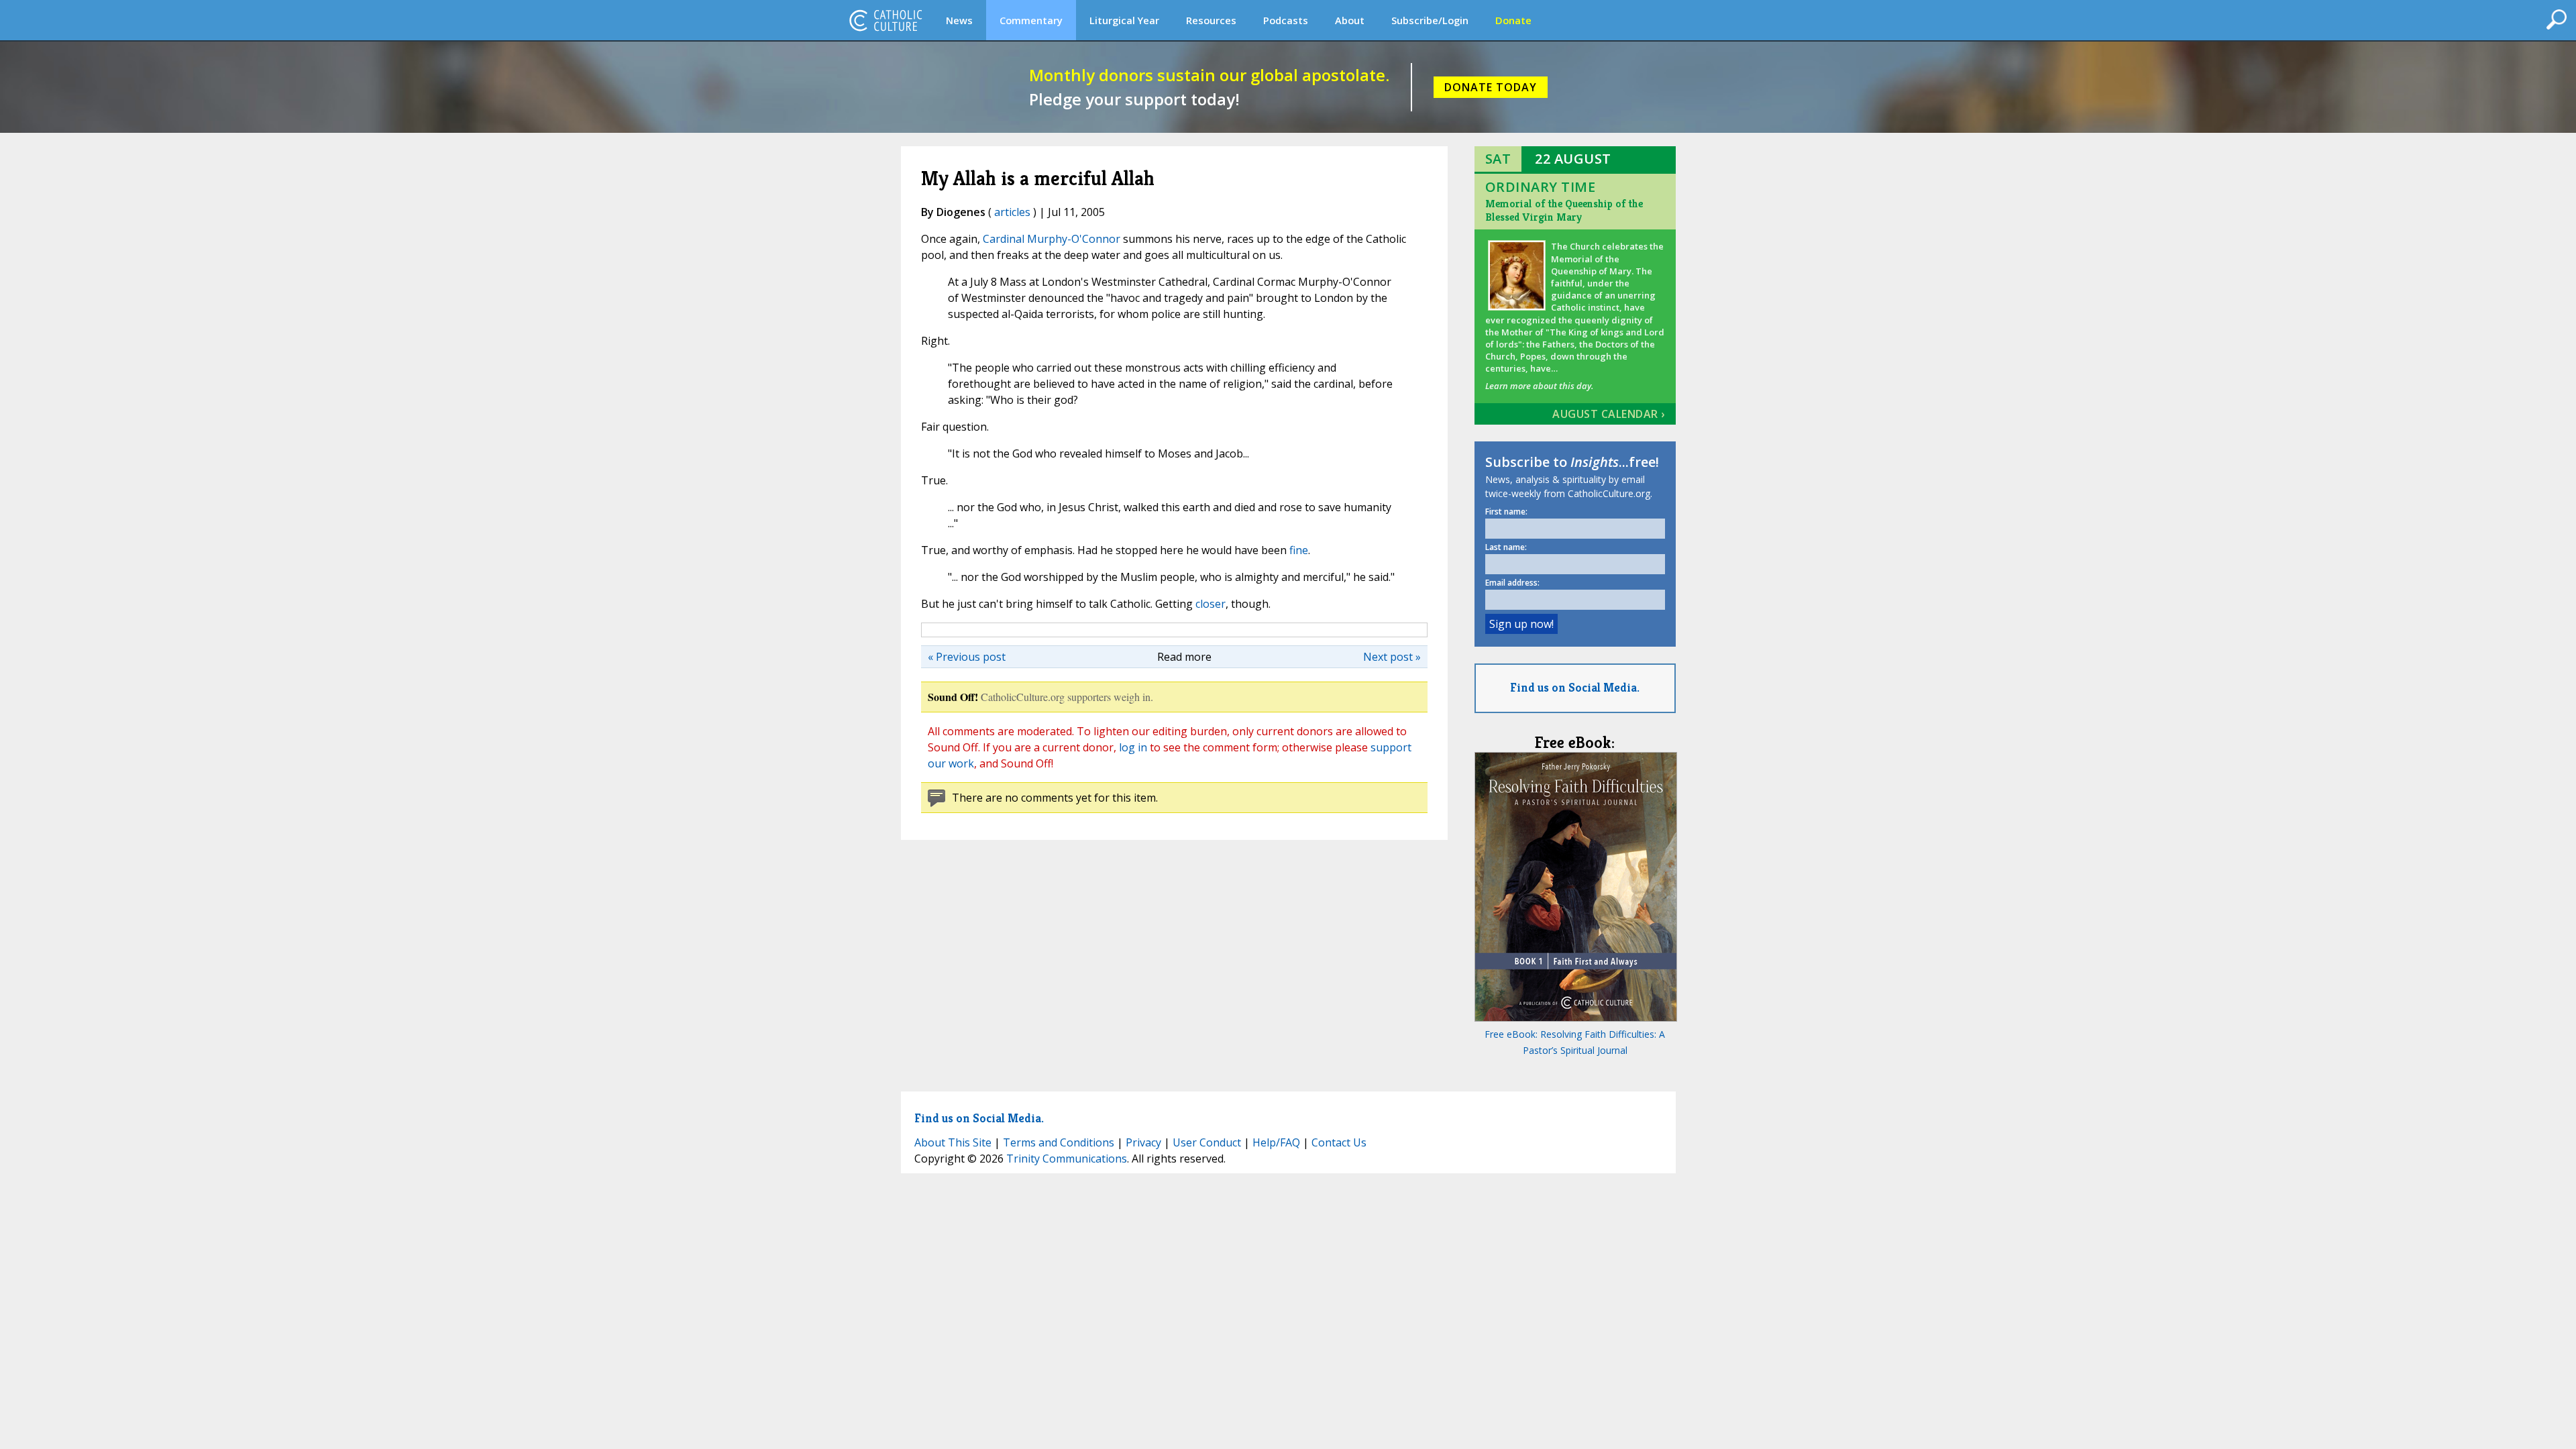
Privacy (1143, 1142)
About (1350, 20)
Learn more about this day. (1539, 386)
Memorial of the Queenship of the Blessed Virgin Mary (1564, 210)
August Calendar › (1609, 414)
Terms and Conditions (1059, 1142)
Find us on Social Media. (1575, 687)
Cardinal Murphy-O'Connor (1052, 239)
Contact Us (1339, 1142)
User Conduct (1207, 1142)
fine (1299, 550)
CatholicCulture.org (885, 20)
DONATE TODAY (1491, 87)
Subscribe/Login (1430, 20)
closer (1211, 604)
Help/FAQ (1276, 1142)
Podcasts (1286, 20)
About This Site (953, 1142)
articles (1012, 212)
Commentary (1031, 20)
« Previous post (967, 657)
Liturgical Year (1124, 20)
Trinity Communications (1067, 1159)
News (959, 20)
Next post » (1392, 657)
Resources (1211, 20)
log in (1133, 747)
